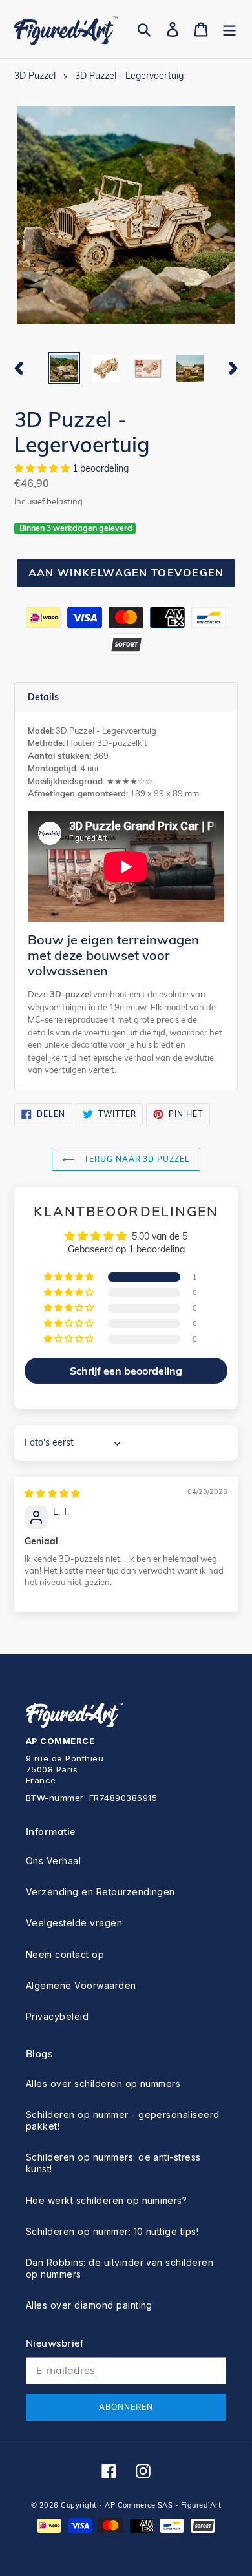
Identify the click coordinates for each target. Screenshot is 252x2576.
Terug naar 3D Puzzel (136, 1159)
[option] (64, 368)
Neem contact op (65, 1954)
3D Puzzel (35, 76)
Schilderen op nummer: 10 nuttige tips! (112, 2231)
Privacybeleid (57, 2016)
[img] (52, 1493)
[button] (43, 468)
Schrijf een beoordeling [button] (126, 1371)
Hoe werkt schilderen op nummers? (106, 2200)
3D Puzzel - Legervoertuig (129, 76)
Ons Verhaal (53, 1861)
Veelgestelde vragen (74, 1923)
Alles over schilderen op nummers (103, 2083)
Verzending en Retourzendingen (100, 1892)
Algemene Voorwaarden (81, 1985)
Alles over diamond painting (89, 2305)
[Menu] (229, 29)
